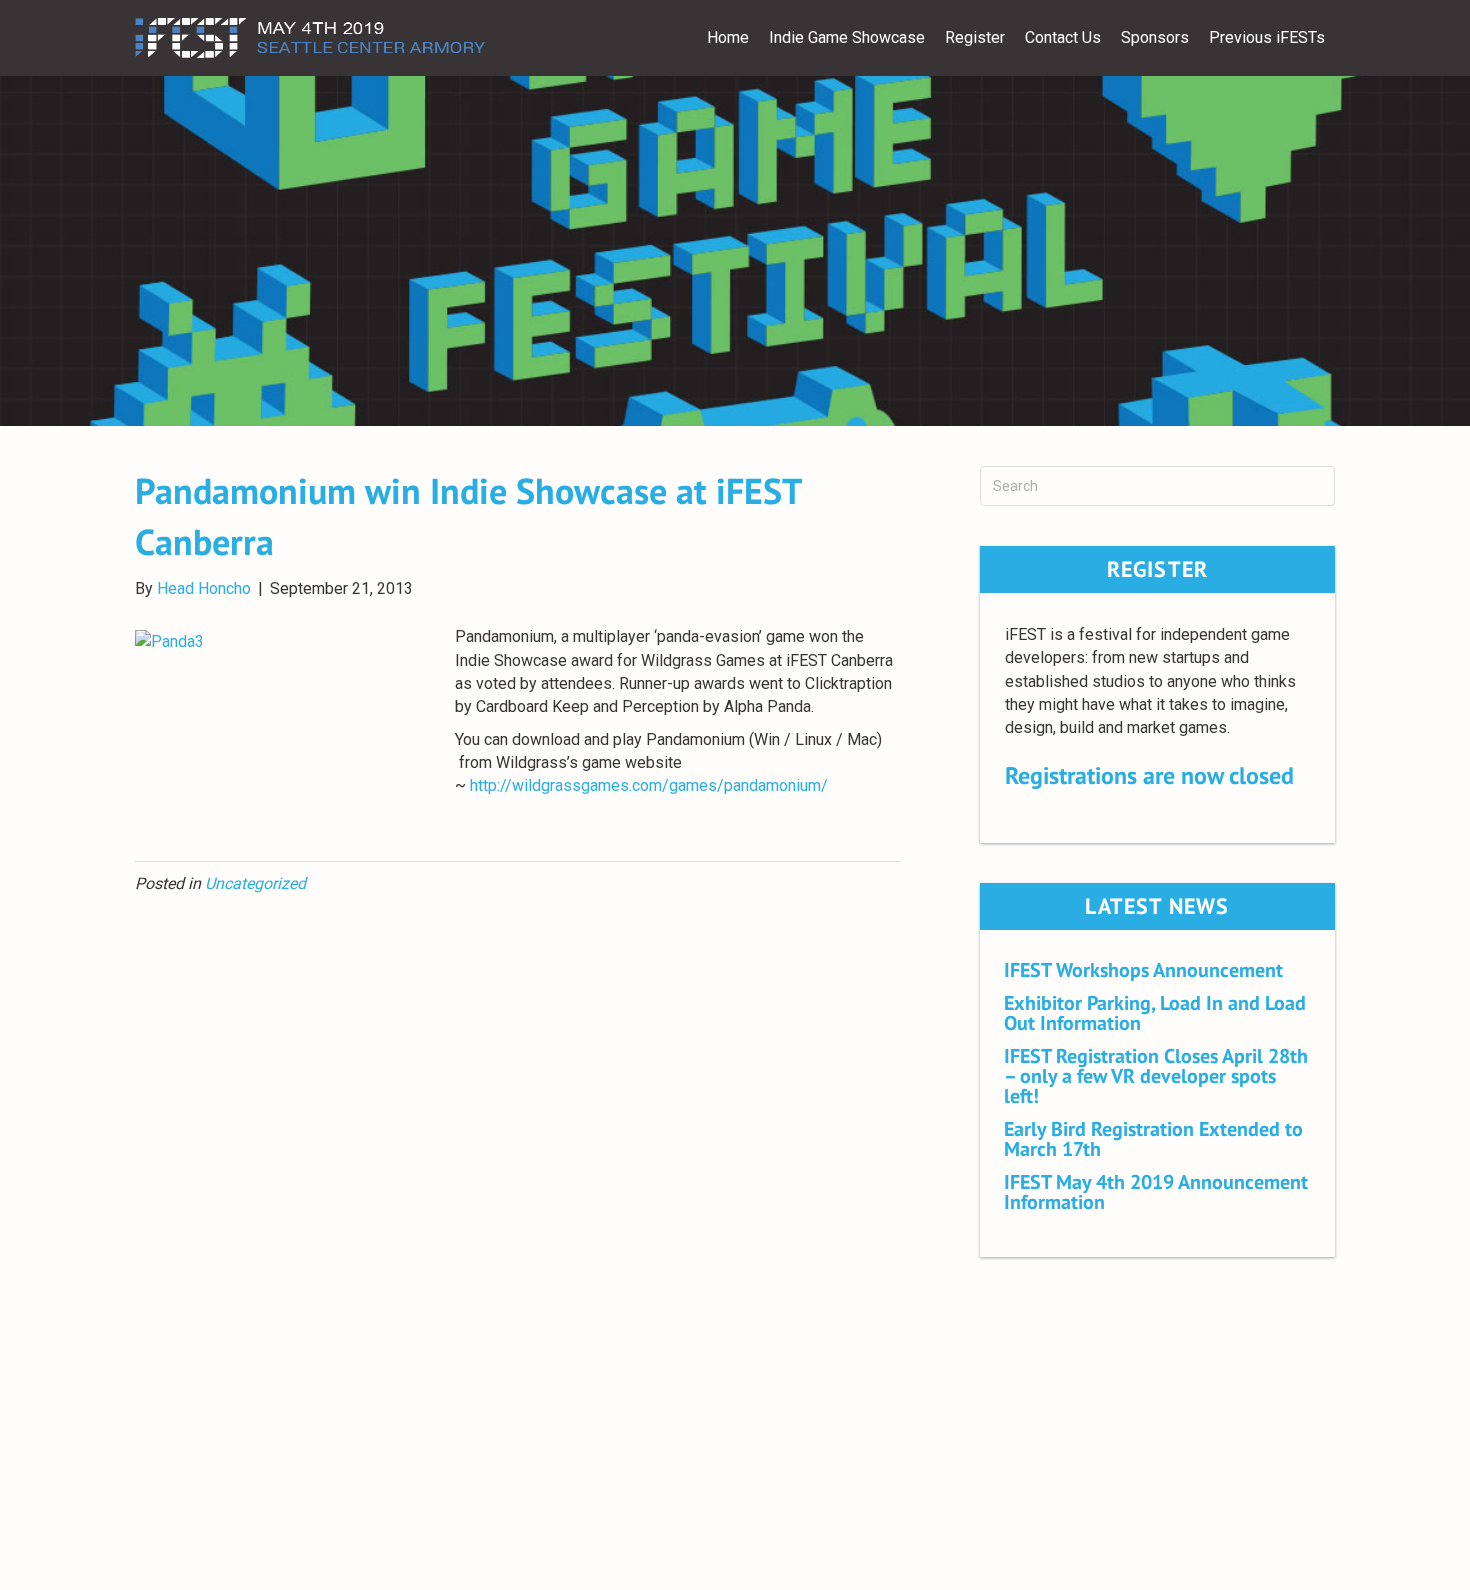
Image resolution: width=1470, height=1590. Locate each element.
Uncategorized (255, 883)
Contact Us (1063, 37)
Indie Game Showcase (847, 37)
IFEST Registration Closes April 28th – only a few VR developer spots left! (1156, 1076)
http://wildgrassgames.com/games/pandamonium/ (649, 785)
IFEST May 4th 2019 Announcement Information (1156, 1192)
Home (728, 37)
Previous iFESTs (1267, 37)
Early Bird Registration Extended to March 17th (1153, 1139)
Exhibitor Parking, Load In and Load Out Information (1155, 1013)
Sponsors (1155, 37)
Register (975, 37)
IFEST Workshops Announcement (1143, 970)
